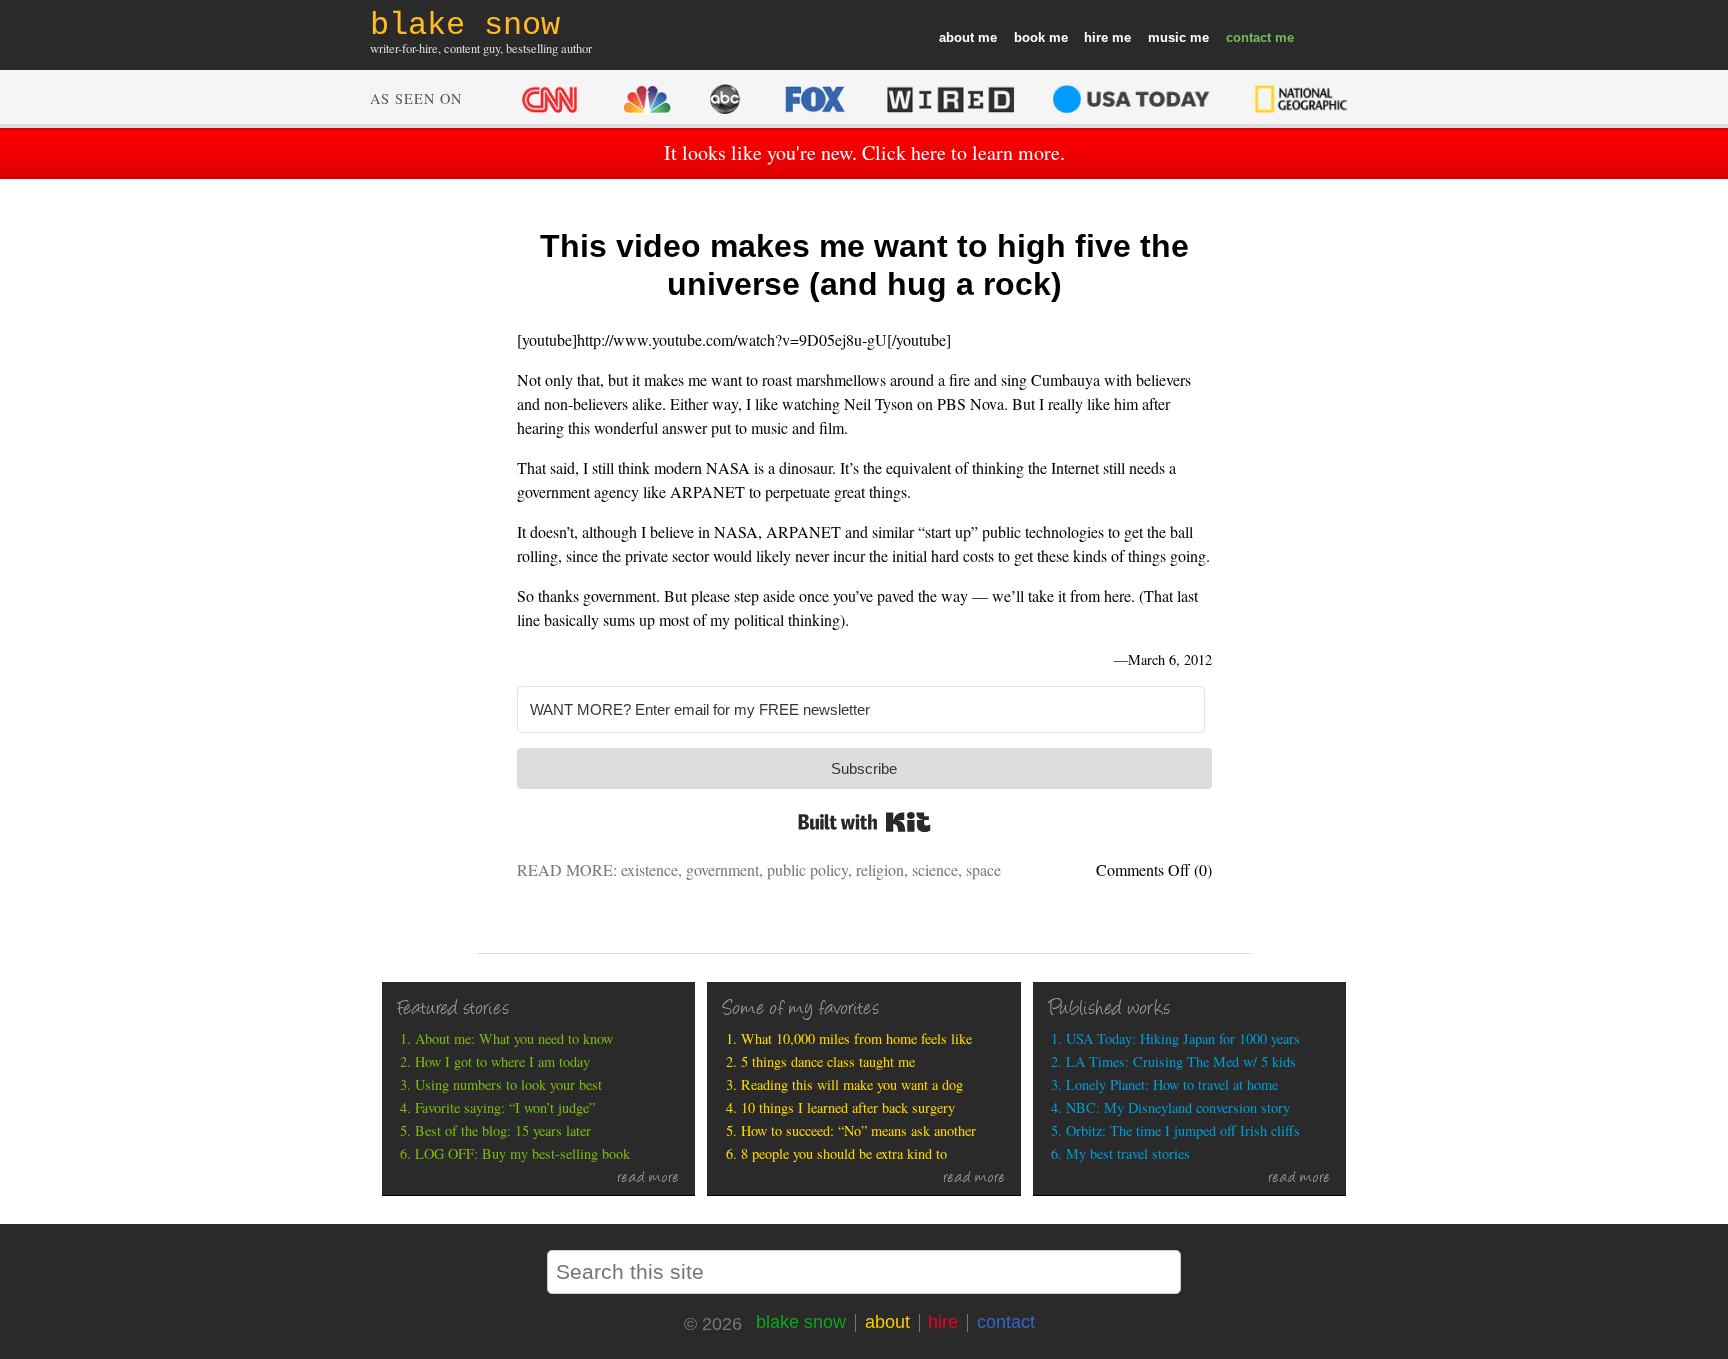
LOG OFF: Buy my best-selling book (522, 1153)
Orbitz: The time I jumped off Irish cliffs (1183, 1130)
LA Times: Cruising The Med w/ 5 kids (1181, 1061)
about (956, 37)
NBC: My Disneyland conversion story (1178, 1107)
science (935, 869)
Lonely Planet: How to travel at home (1172, 1084)
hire (1096, 37)
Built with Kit (864, 822)
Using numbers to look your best (508, 1084)
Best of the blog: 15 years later (503, 1130)
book (1029, 37)
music (1167, 37)
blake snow (801, 1322)
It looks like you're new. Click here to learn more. (864, 152)
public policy (807, 869)
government (722, 869)
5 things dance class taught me (828, 1061)
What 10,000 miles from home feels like (856, 1038)
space (983, 869)
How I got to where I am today (502, 1061)
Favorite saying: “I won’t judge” (505, 1107)
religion (880, 869)
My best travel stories (1128, 1153)
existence (649, 869)
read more (648, 1179)
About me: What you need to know (514, 1038)
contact (1248, 37)
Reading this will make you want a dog (852, 1084)
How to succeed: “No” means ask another (858, 1130)
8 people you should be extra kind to (844, 1153)
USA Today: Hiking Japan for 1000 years (1183, 1038)
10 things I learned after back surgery (848, 1107)
